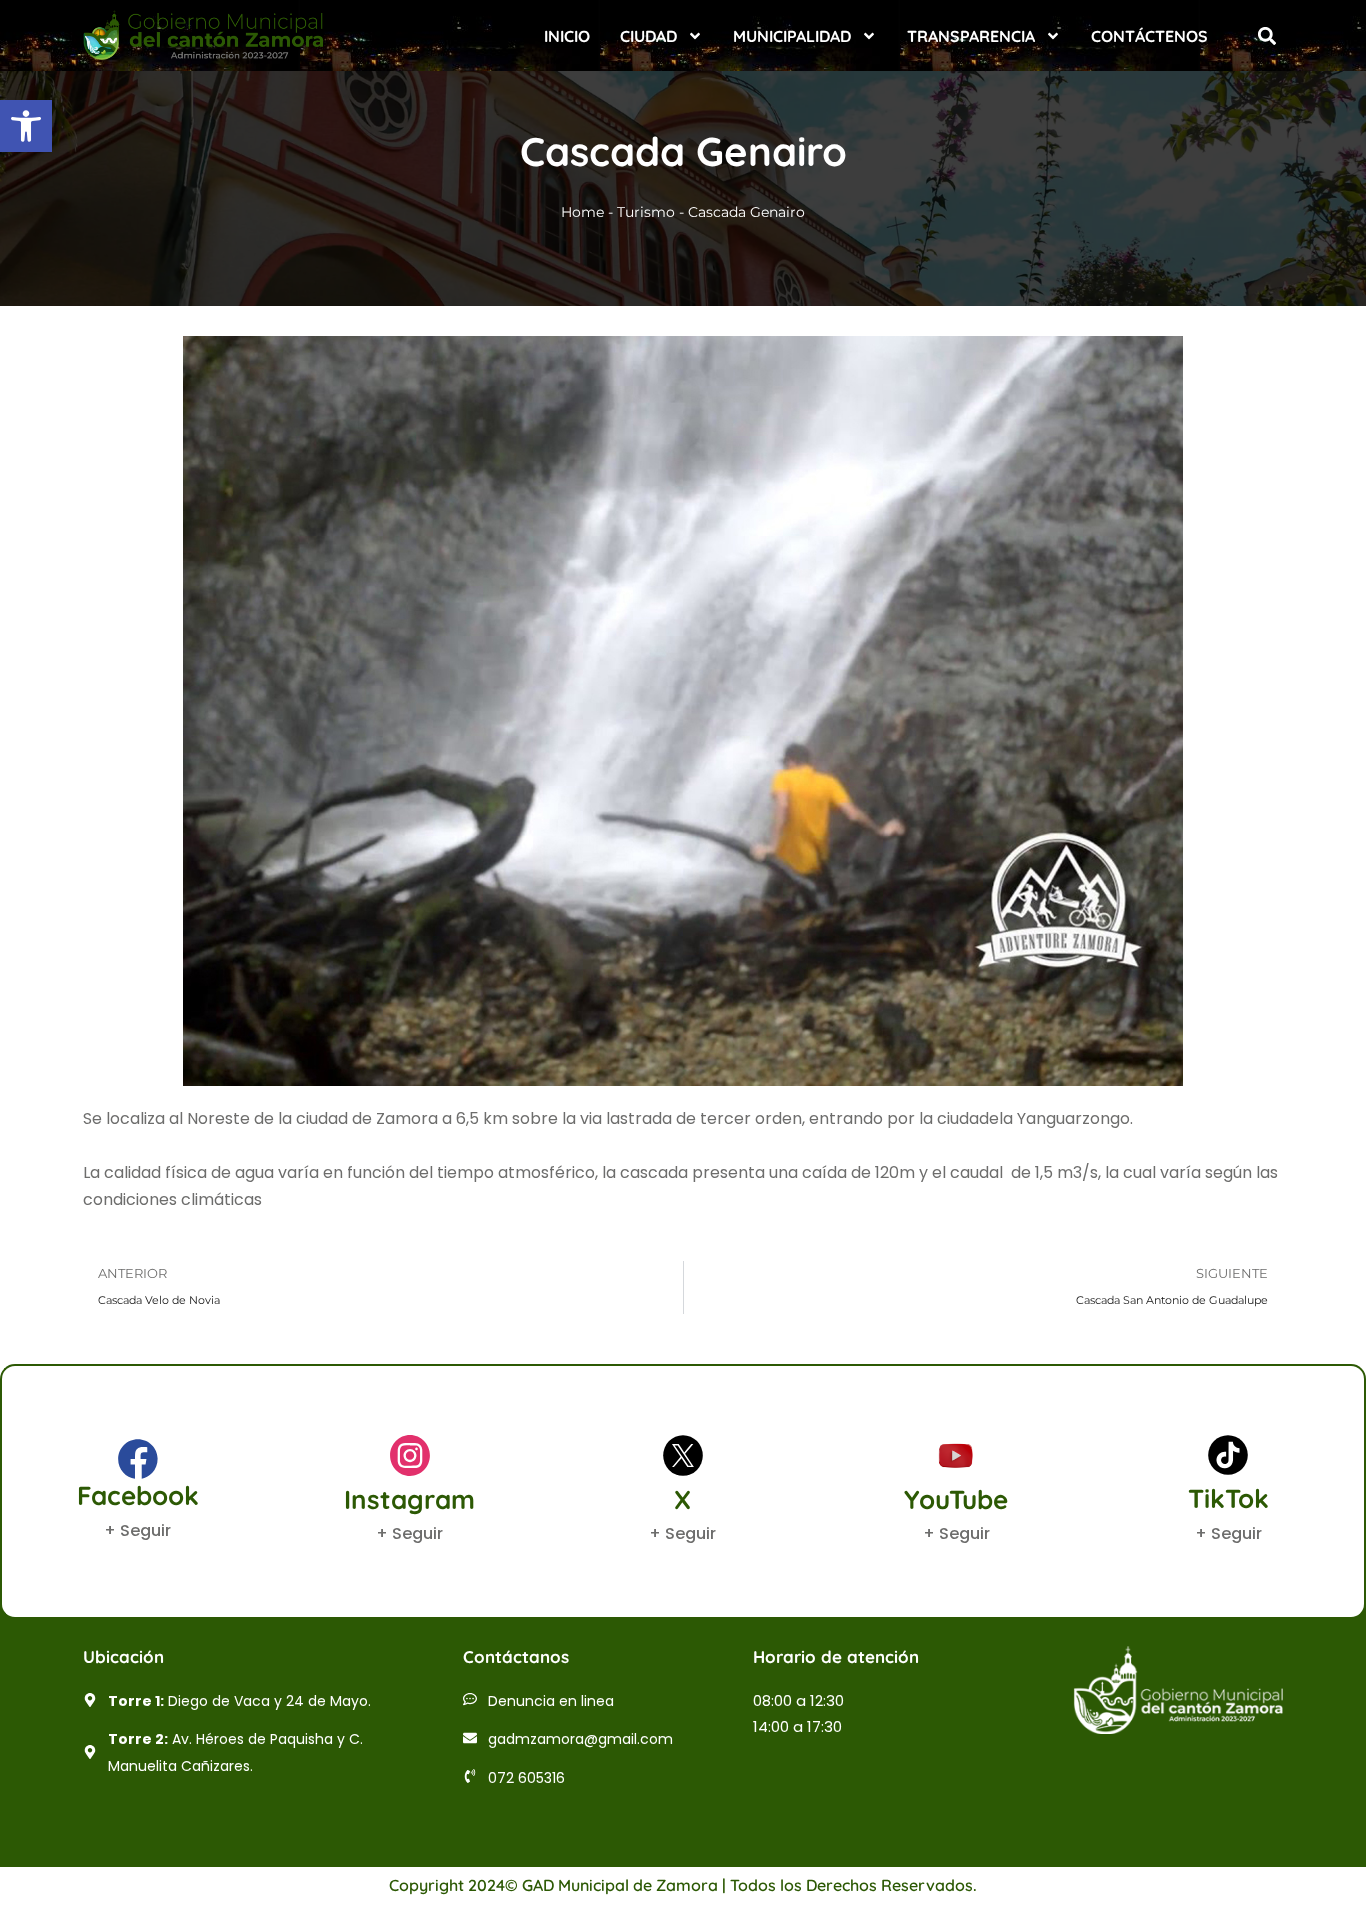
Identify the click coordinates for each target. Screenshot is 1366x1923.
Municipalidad (792, 36)
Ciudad (648, 36)
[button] (26, 126)
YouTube (956, 1499)
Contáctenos (1149, 36)
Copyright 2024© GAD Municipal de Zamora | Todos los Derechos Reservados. (683, 1885)
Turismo (646, 212)
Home (582, 212)
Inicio (567, 36)
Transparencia (971, 36)
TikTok (1228, 1498)
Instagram (409, 1499)
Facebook (138, 1495)
